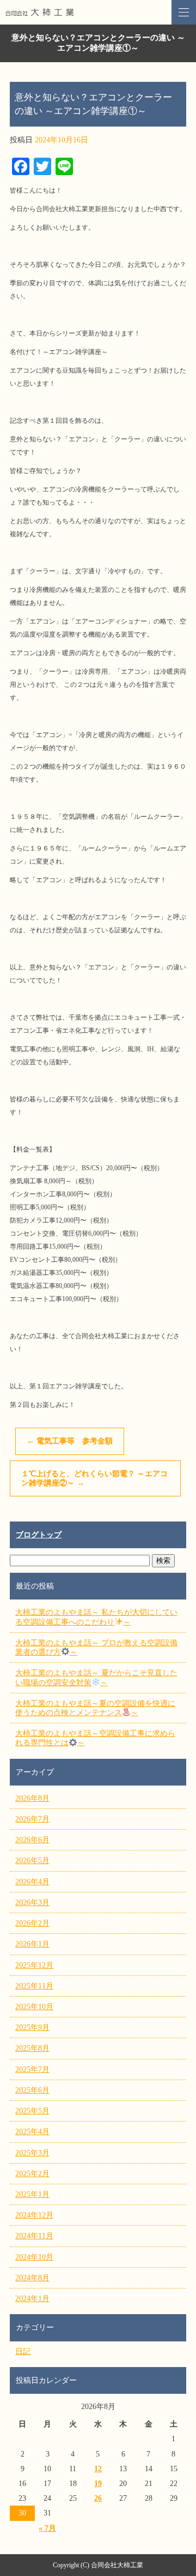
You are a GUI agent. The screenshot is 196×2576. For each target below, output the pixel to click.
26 (98, 2498)
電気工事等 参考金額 (70, 1441)
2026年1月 (32, 1944)
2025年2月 (32, 2174)
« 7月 (47, 2528)
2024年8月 (32, 2278)
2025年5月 (32, 2111)
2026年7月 (32, 1819)
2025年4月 (32, 2132)
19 (98, 2484)
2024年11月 (34, 2236)
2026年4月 (32, 1882)
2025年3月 (32, 2153)
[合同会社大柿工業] (98, 12)
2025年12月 (34, 1965)
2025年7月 (32, 2069)
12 (98, 2469)
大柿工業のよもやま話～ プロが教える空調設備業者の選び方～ (96, 1648)
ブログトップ (39, 1535)
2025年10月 (34, 2007)
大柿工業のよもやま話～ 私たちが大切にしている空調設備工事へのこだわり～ (96, 1617)
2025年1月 (32, 2194)
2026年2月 (32, 1923)
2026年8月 (32, 1798)
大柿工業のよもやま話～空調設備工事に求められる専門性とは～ (95, 1738)
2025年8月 (32, 2048)
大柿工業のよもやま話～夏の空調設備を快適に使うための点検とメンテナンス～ (95, 1708)
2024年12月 (34, 2215)
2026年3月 (32, 1903)
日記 (23, 2352)
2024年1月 (32, 2299)
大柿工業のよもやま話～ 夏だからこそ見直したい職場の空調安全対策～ (96, 1678)
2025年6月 (32, 2090)
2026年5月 (32, 1861)
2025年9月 (32, 2027)
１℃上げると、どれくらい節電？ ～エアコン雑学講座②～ (94, 1478)
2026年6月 (32, 1840)
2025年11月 (34, 1986)
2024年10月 (34, 2257)
